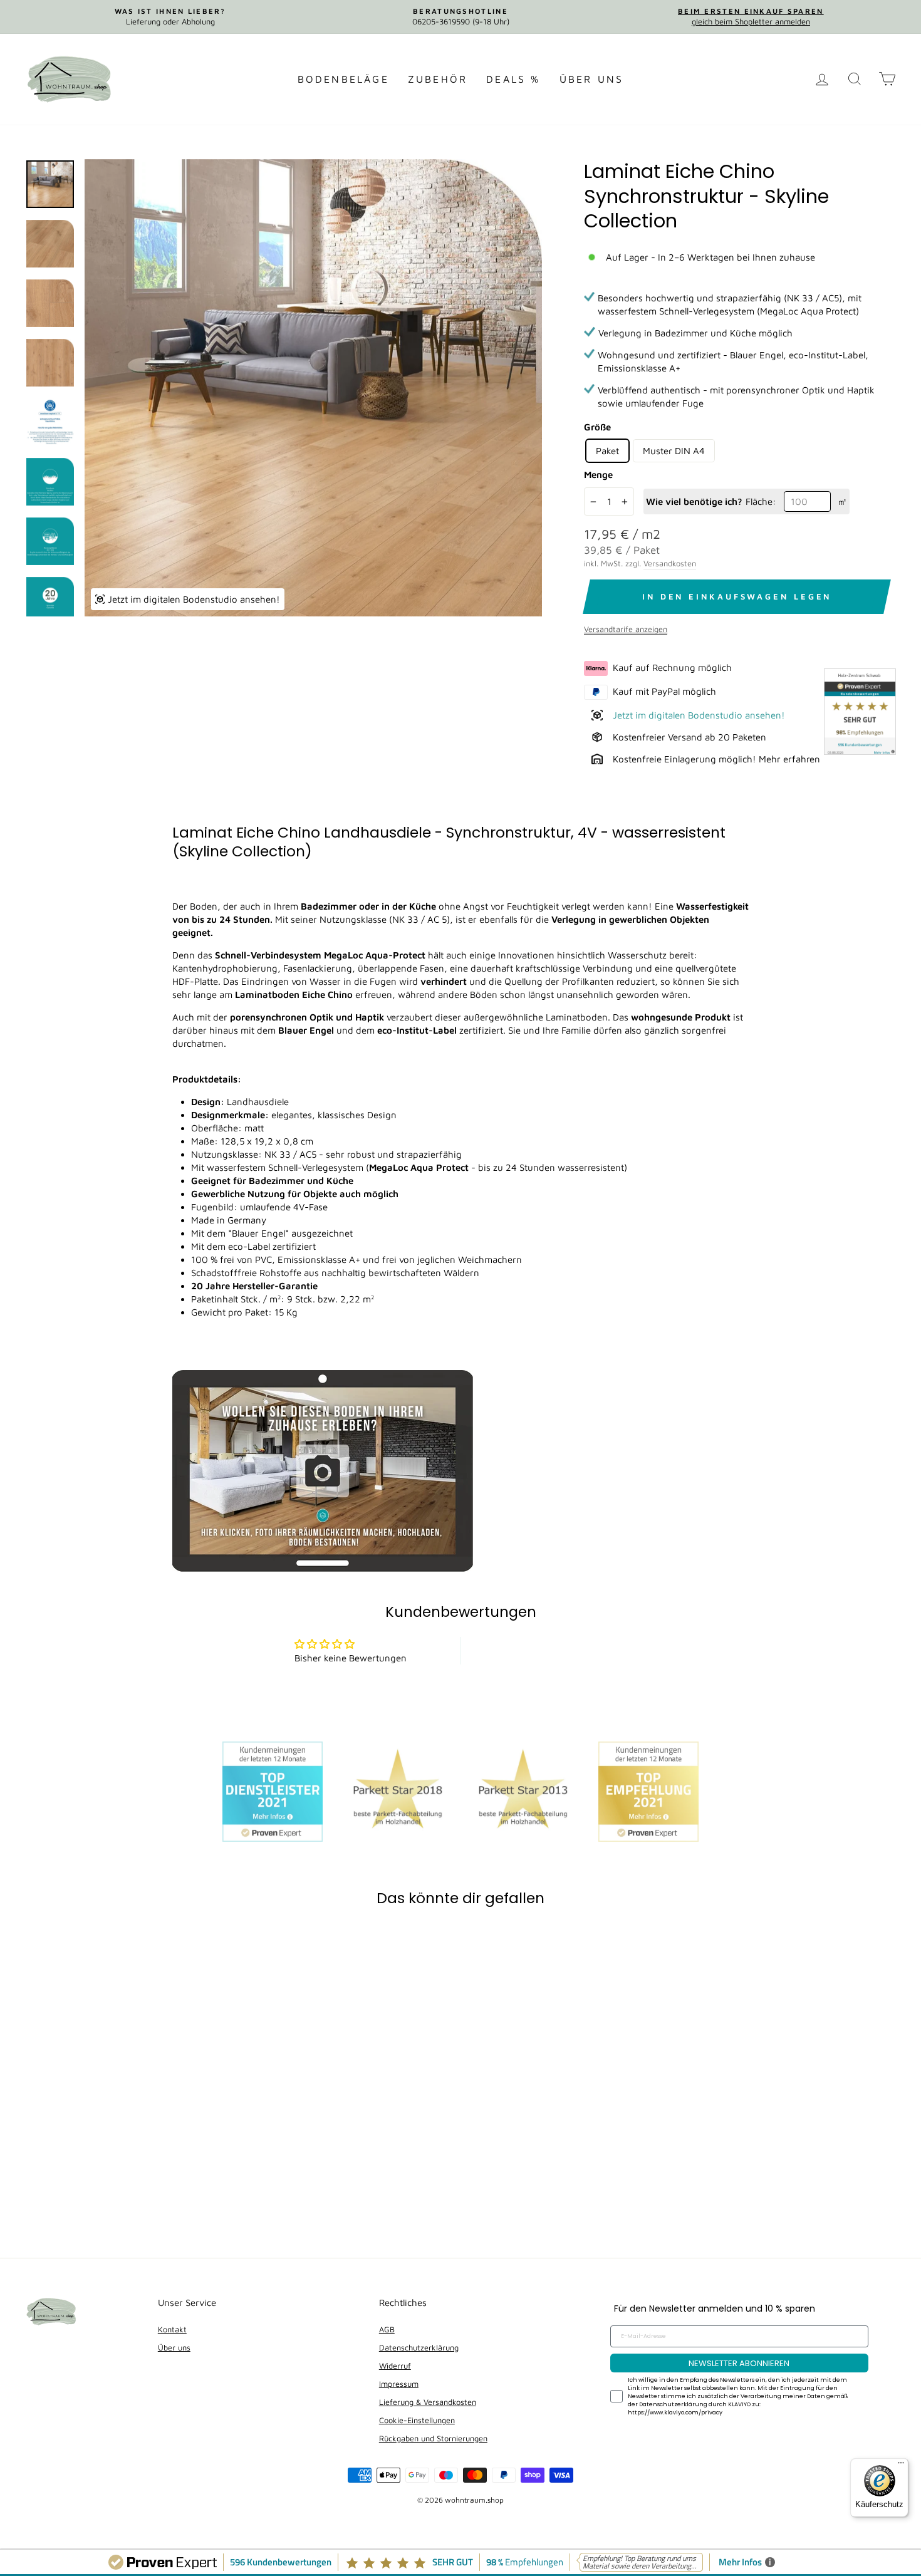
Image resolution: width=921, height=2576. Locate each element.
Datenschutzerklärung (419, 2348)
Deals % (513, 79)
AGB (387, 2329)
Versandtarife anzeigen (626, 629)
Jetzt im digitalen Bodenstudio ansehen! (699, 715)
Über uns (592, 79)
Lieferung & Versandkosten (428, 2402)
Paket (607, 451)
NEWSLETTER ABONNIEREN (739, 2363)
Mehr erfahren (789, 759)
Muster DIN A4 (674, 451)
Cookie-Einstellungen (417, 2420)
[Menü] (901, 2466)
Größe (597, 427)
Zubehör (438, 79)
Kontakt (172, 2329)
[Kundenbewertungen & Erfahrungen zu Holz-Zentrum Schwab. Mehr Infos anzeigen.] (860, 713)
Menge (598, 475)
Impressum (399, 2384)
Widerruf (395, 2366)
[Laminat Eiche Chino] (323, 1568)
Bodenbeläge (343, 79)
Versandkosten (670, 563)
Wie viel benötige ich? (694, 501)
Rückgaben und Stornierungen (433, 2438)
